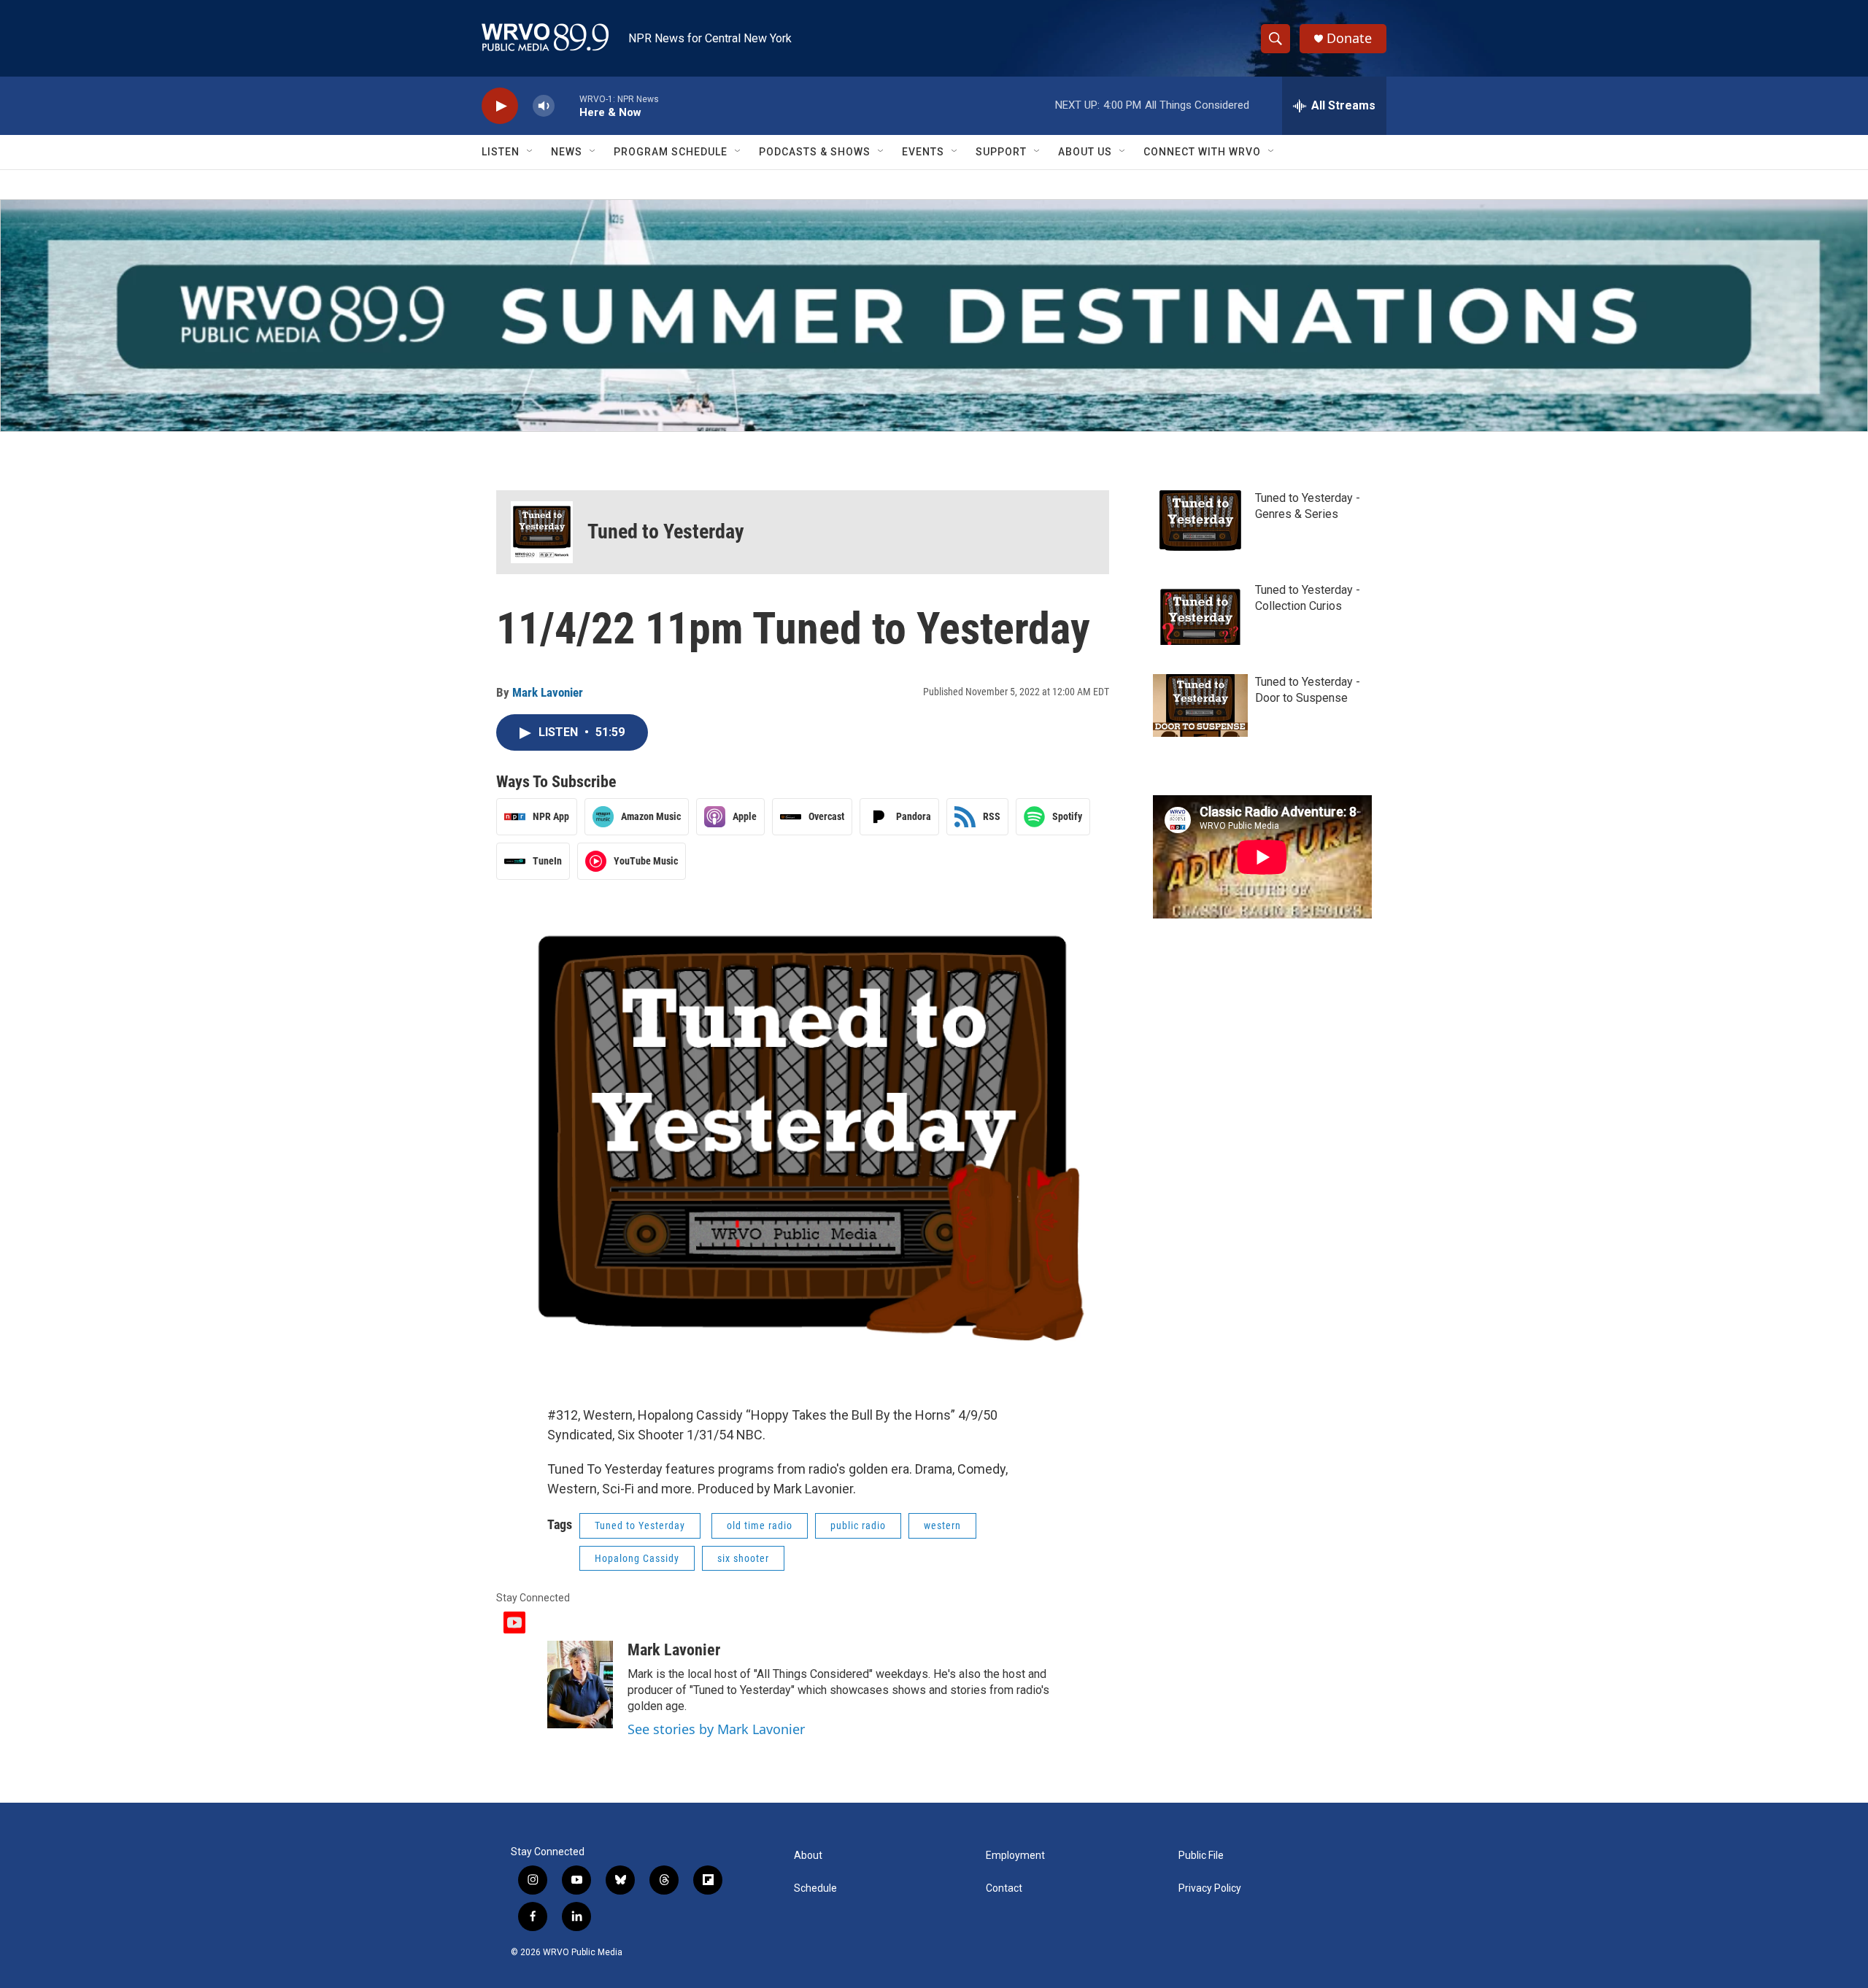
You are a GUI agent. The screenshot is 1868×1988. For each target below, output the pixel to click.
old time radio (760, 1525)
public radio (858, 1525)
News (567, 152)
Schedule (815, 1888)
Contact (1004, 1888)
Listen (501, 152)
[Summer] (934, 316)
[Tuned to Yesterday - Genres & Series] (1200, 522)
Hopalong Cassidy (637, 1558)
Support (1001, 152)
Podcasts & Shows (815, 152)
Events (923, 152)
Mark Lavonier (548, 692)
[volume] (544, 106)
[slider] (567, 105)
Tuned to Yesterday (666, 531)
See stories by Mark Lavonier (716, 1729)
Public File (1201, 1856)
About (808, 1856)
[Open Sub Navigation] (530, 152)
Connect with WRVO (1202, 152)
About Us (1085, 152)
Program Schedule (671, 152)
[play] (500, 106)
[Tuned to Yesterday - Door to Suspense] (1200, 705)
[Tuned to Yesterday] (542, 532)
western (942, 1525)
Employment (1015, 1856)
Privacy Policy (1210, 1888)
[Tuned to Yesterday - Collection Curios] (1200, 614)
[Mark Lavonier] (580, 1685)
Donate (1349, 38)
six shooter (743, 1558)
